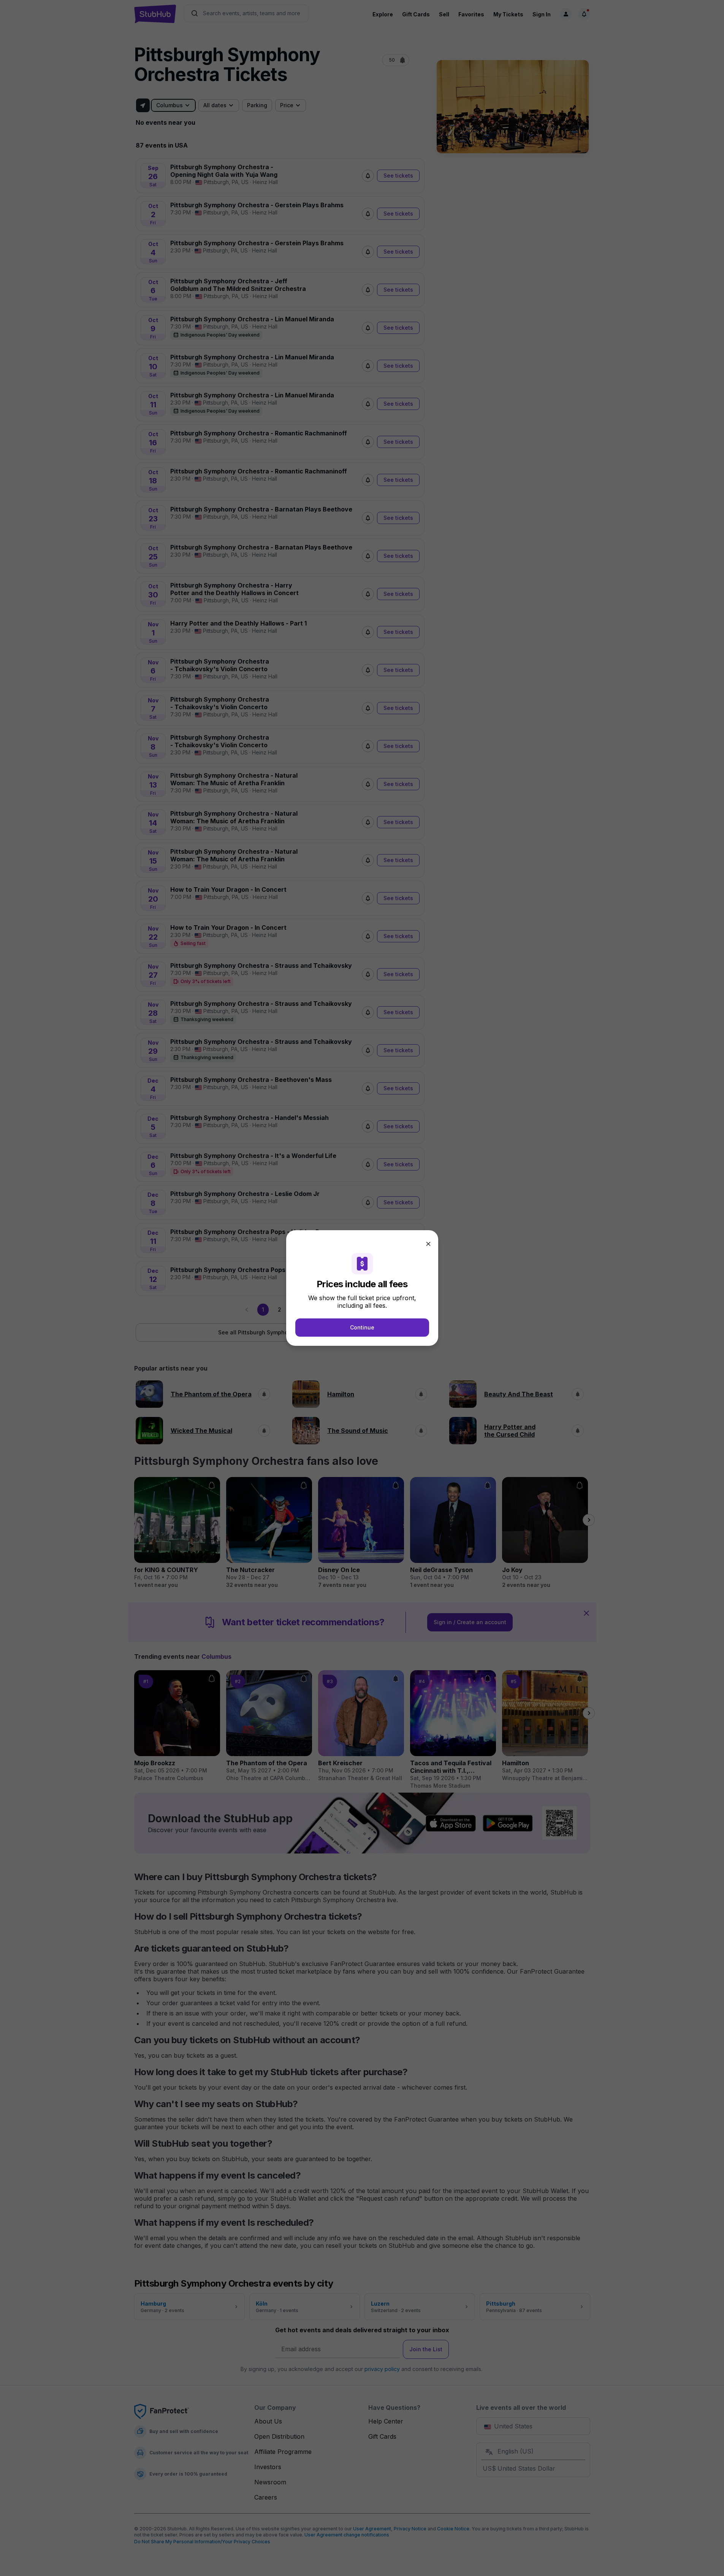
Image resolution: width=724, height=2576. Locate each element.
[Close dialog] (428, 1244)
